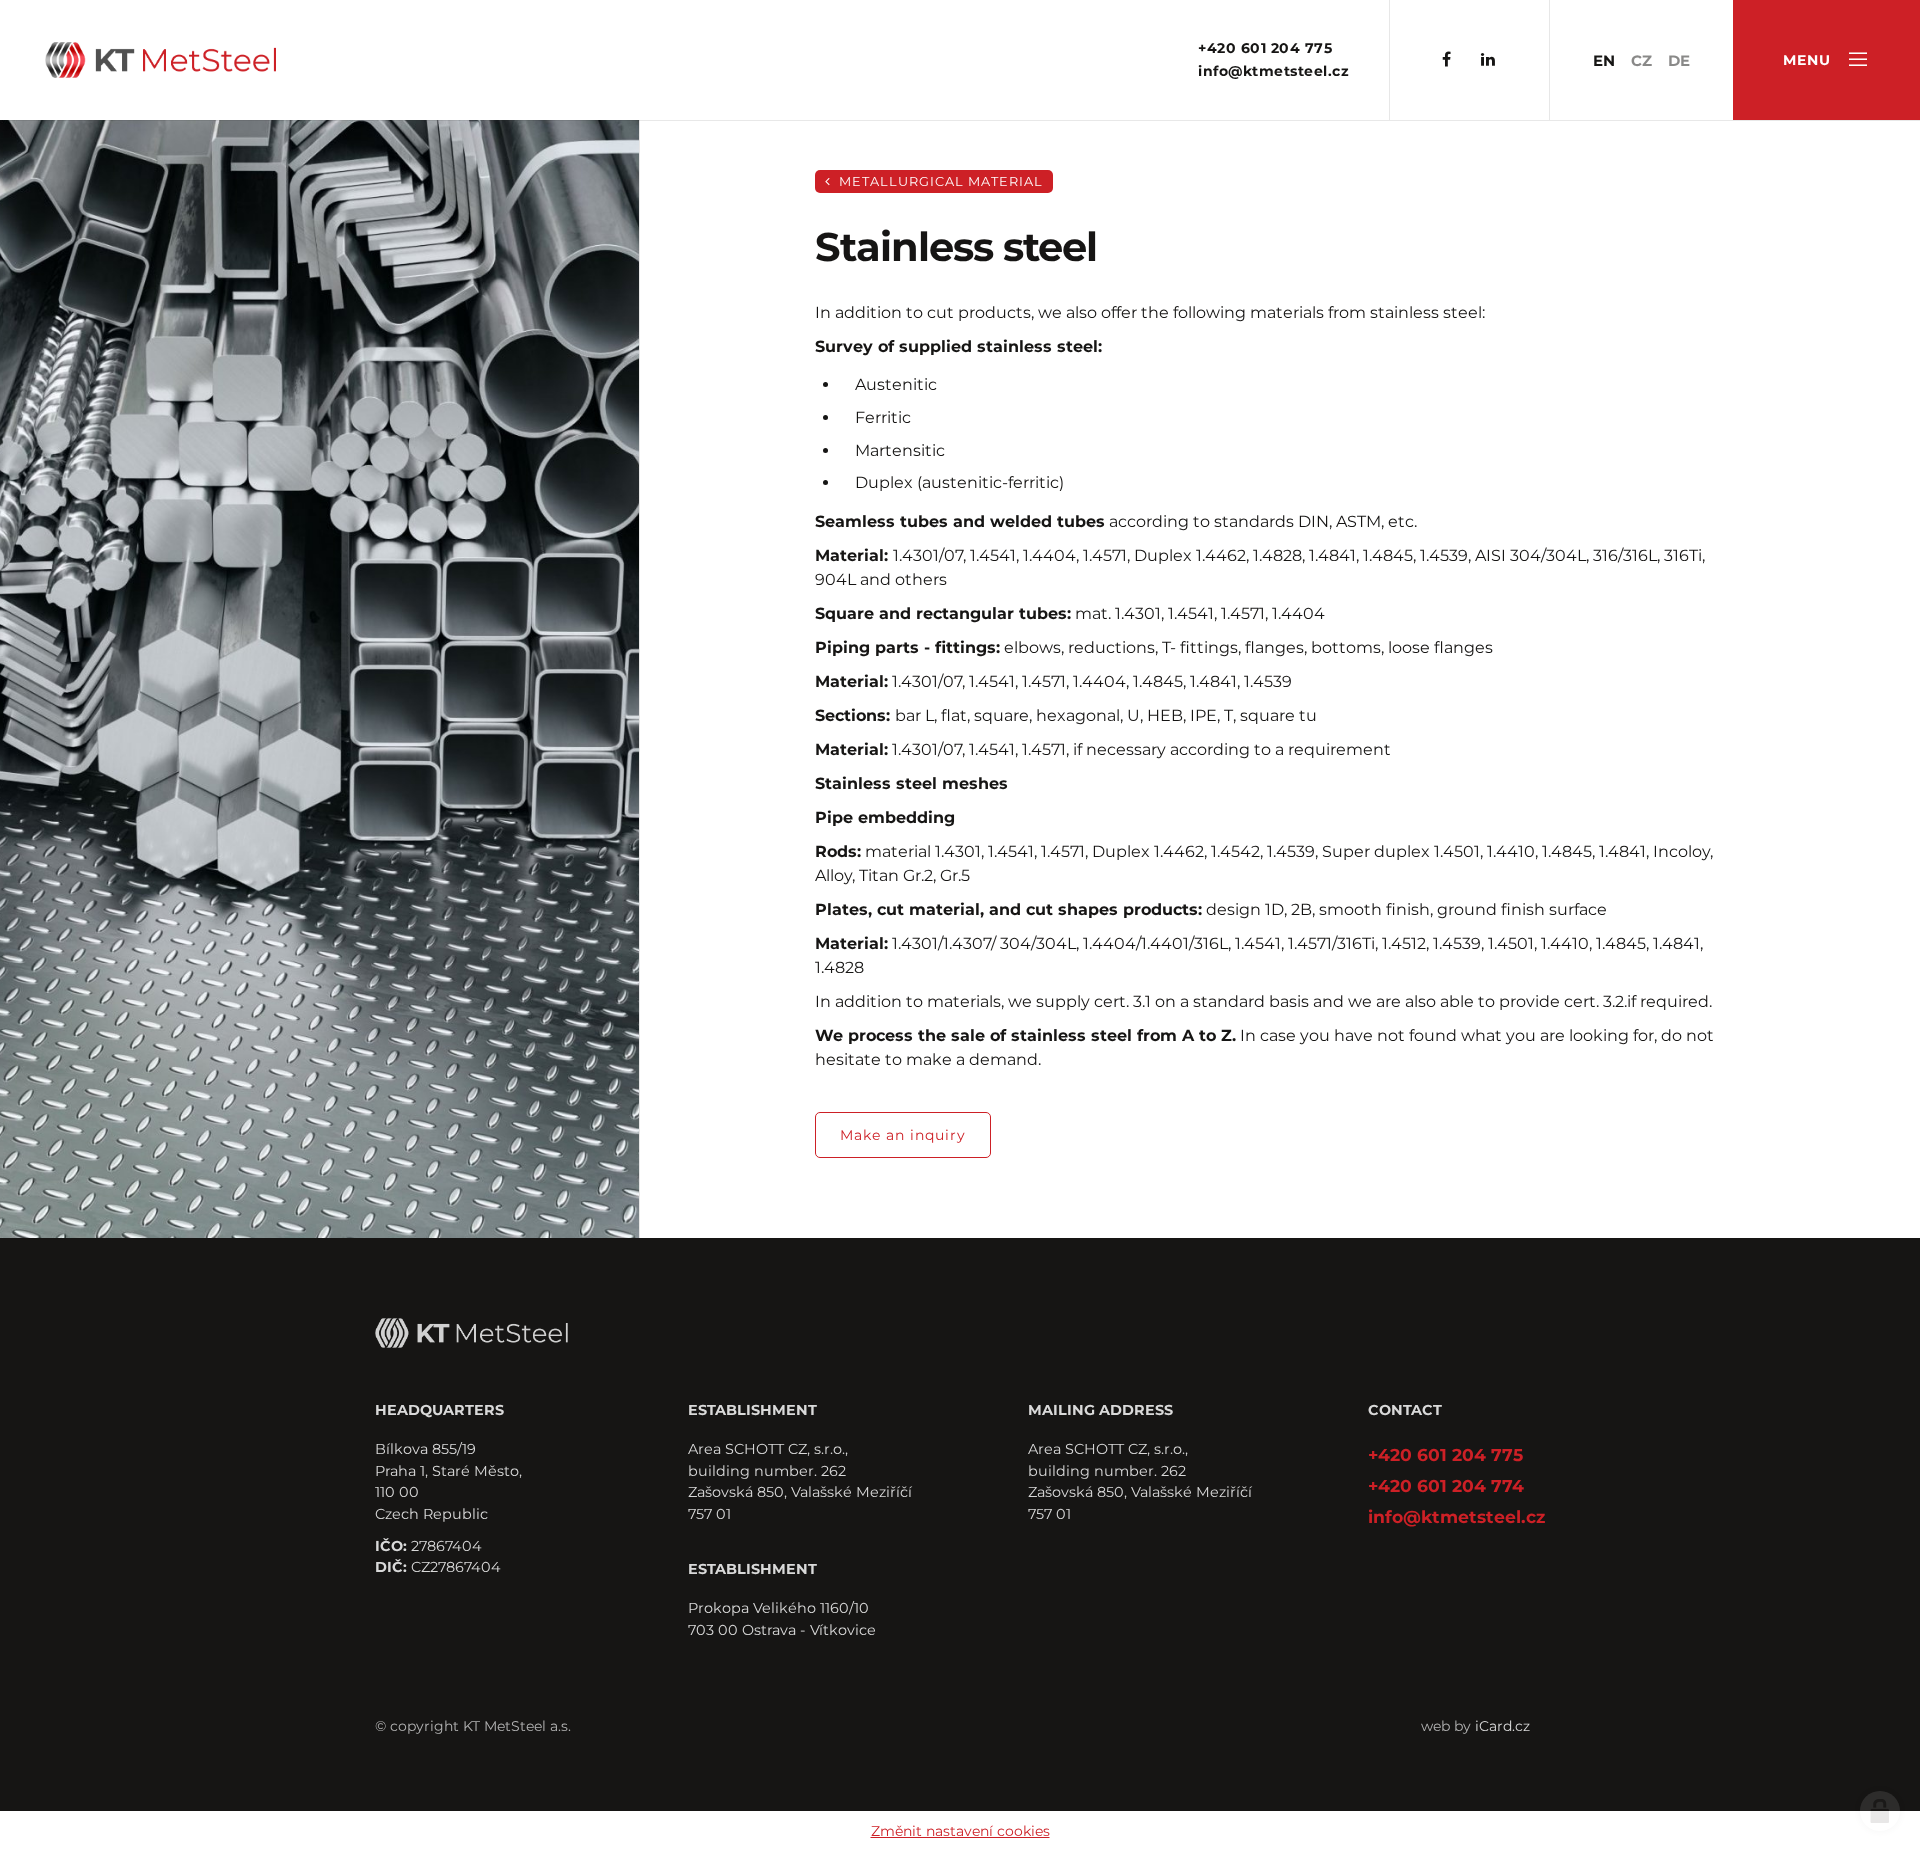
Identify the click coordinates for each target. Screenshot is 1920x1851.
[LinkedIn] (1488, 60)
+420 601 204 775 (1265, 48)
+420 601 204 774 (1446, 1485)
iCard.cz (1502, 1726)
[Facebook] (1446, 60)
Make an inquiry (903, 1135)
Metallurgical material (939, 181)
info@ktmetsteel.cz (1273, 71)
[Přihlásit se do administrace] (1880, 1811)
